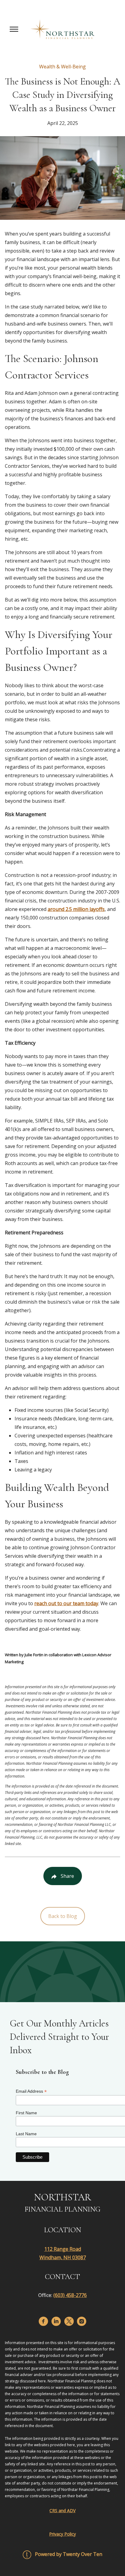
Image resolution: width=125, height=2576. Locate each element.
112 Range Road (63, 2249)
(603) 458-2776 (70, 2295)
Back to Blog (63, 1916)
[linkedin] (56, 2321)
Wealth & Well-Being (62, 67)
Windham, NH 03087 (63, 2257)
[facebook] (43, 2321)
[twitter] (69, 2321)
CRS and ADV (62, 2510)
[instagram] (82, 2321)
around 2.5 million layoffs (76, 909)
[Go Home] (62, 29)
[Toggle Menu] (14, 29)
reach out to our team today (66, 1603)
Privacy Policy (62, 2534)
